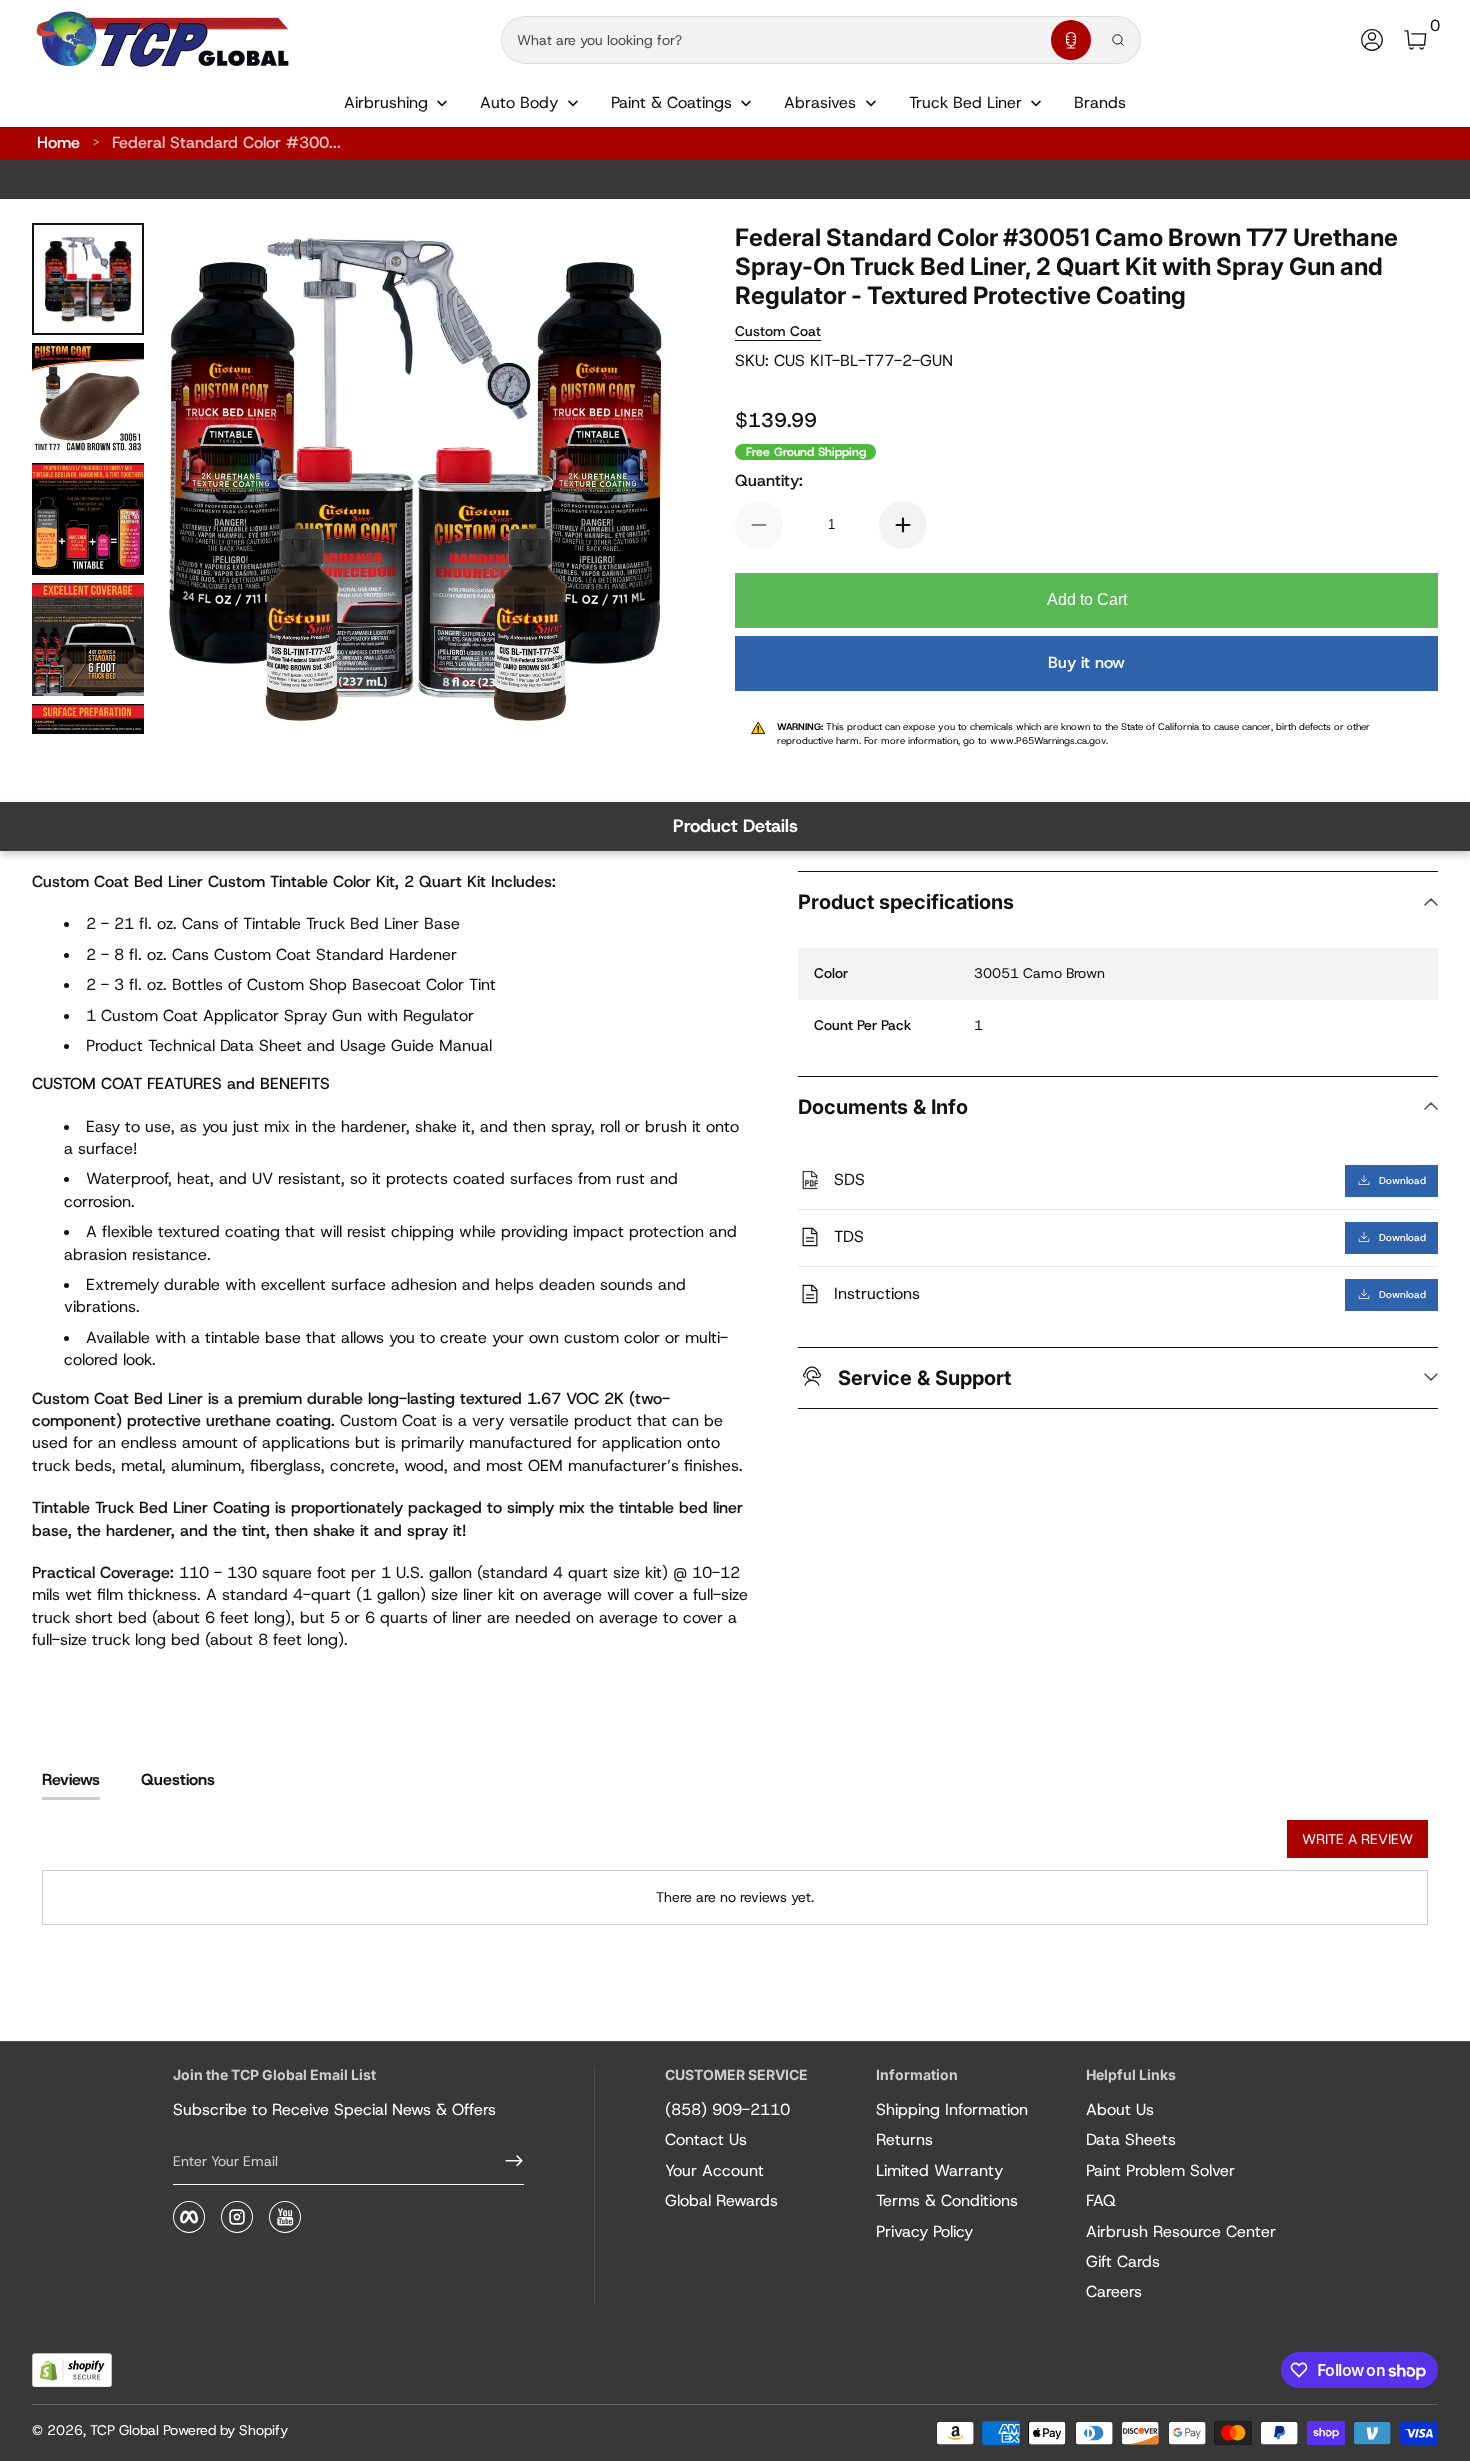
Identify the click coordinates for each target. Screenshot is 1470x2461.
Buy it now (1086, 662)
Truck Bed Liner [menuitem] (965, 102)
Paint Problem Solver (1160, 2170)
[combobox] (772, 40)
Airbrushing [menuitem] (386, 102)
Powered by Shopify (225, 2430)
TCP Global (124, 2430)
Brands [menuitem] (1100, 102)
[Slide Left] (200, 479)
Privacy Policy (924, 2231)
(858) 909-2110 (727, 2109)
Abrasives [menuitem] (820, 102)
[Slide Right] (631, 479)
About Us (1120, 2109)
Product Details (735, 826)
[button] (1071, 40)
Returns (904, 2139)
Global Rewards (721, 2200)
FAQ (1101, 2200)
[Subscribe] (506, 2161)
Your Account (714, 2170)
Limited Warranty (939, 2170)
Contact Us (706, 2139)
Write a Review (1357, 1839)
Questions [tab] (178, 1779)
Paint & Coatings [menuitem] (671, 102)
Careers (1114, 2291)
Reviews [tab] (71, 1779)
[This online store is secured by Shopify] (72, 2370)
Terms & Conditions (947, 2200)
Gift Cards (1123, 2261)
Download (1402, 1179)
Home (58, 142)
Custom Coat (778, 331)
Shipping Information (952, 2109)
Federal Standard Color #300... (226, 142)
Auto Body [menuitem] (519, 102)
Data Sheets (1131, 2139)
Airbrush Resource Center (1181, 2231)
